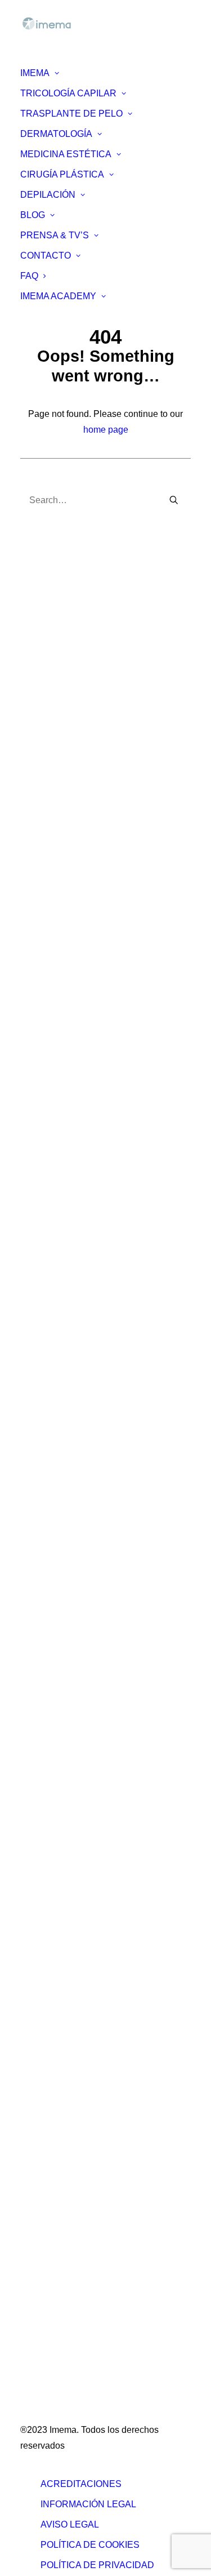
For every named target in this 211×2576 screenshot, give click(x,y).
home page (106, 430)
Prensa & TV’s (55, 235)
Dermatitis (46, 1389)
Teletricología (52, 1120)
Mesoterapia (50, 1625)
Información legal (88, 2504)
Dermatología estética (69, 1546)
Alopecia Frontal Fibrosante (81, 1199)
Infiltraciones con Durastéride (84, 1136)
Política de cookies (90, 2545)
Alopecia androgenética (73, 1073)
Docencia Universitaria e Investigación (102, 915)
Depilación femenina (67, 1909)
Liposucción (50, 1799)
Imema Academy (58, 296)
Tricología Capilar (68, 93)
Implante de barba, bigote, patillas (93, 1262)
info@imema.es (51, 780)
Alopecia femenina (63, 1089)
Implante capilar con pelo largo (87, 1278)
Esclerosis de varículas (71, 1704)
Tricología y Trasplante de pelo (87, 2114)
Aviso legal (70, 2524)
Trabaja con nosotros (67, 2051)
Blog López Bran (59, 1972)
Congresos (47, 947)
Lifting (37, 1830)
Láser (37, 1641)
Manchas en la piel (63, 1420)
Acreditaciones (81, 2484)
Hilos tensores (54, 1688)
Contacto (46, 256)
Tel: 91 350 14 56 (55, 764)
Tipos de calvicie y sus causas (86, 1026)
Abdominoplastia (59, 1815)
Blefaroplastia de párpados (79, 1751)
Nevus (38, 1483)
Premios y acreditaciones (76, 931)
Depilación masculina (69, 1893)
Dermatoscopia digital (69, 1499)
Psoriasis (44, 1436)
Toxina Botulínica (60, 1594)
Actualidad (47, 2004)
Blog (33, 215)
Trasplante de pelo (71, 114)
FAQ (29, 276)
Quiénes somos (57, 884)
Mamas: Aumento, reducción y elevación (106, 1767)
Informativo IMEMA (63, 2020)
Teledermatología (60, 1562)
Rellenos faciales (60, 1609)
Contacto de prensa (64, 2067)
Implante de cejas (60, 1247)
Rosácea (43, 1452)
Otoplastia (46, 1783)
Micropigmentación (63, 1183)
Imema (35, 73)
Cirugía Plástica (62, 174)
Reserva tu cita (44, 663)
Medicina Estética (66, 154)
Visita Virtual (51, 994)
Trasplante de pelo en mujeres (86, 1310)
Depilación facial (59, 1862)
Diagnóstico (49, 1041)
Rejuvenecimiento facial (73, 1673)
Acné (36, 1373)
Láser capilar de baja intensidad (89, 1168)
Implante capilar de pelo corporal (91, 1294)
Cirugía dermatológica (69, 1515)
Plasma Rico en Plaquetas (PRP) (92, 1152)
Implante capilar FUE (68, 1231)
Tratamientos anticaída (71, 1105)
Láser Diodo (50, 1925)
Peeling (41, 1657)
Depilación (48, 195)
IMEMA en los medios (69, 978)
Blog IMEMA (50, 1957)
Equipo (40, 900)
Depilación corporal (64, 1878)
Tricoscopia (48, 1057)
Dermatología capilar (67, 1531)
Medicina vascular (62, 1720)
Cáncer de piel (55, 1467)
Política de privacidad (97, 2565)
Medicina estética (60, 2130)
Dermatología (56, 134)
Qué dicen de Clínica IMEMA (83, 963)
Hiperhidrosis (52, 1404)
